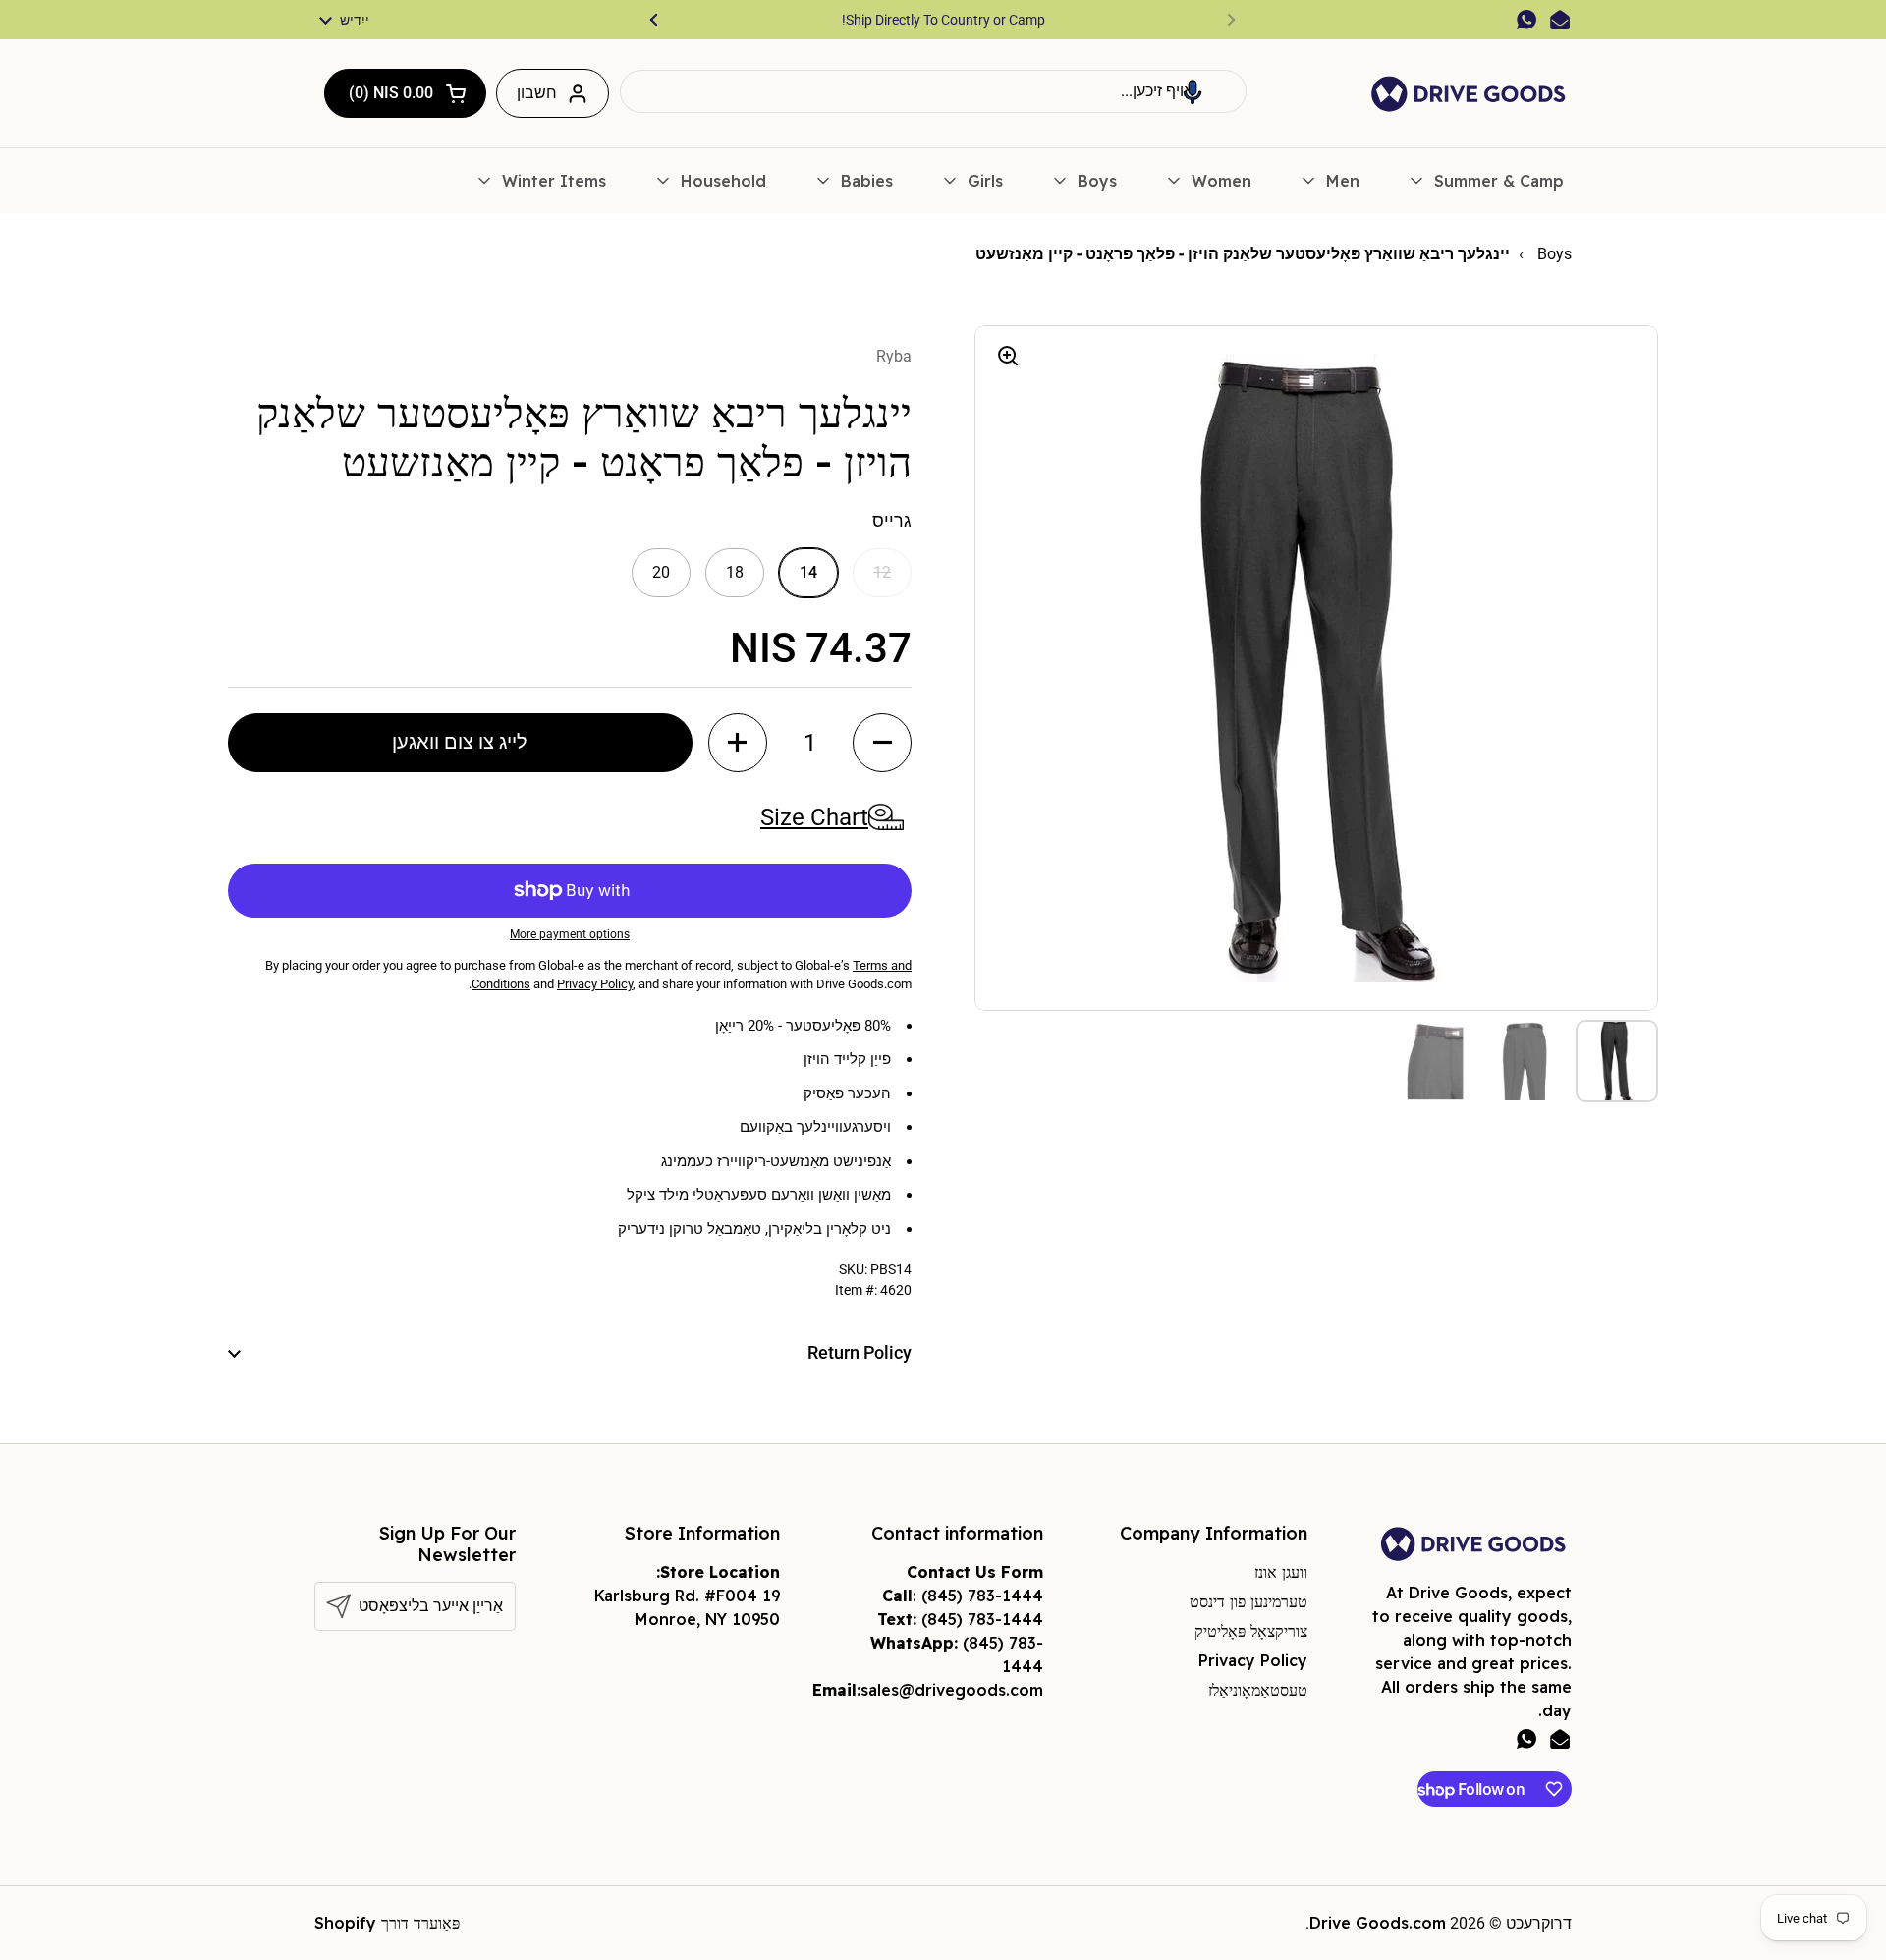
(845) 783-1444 (982, 1596)
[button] (1193, 91)
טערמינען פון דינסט (1248, 1601)
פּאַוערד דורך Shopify (387, 1923)
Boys (1553, 254)
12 (882, 572)
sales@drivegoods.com (952, 1690)
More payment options (570, 934)
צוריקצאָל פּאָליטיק (1251, 1631)
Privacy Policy (1253, 1660)
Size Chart (814, 817)
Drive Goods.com (1378, 1923)
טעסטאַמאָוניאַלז (1258, 1690)
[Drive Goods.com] (1469, 94)
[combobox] (933, 91)
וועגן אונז (1281, 1572)
